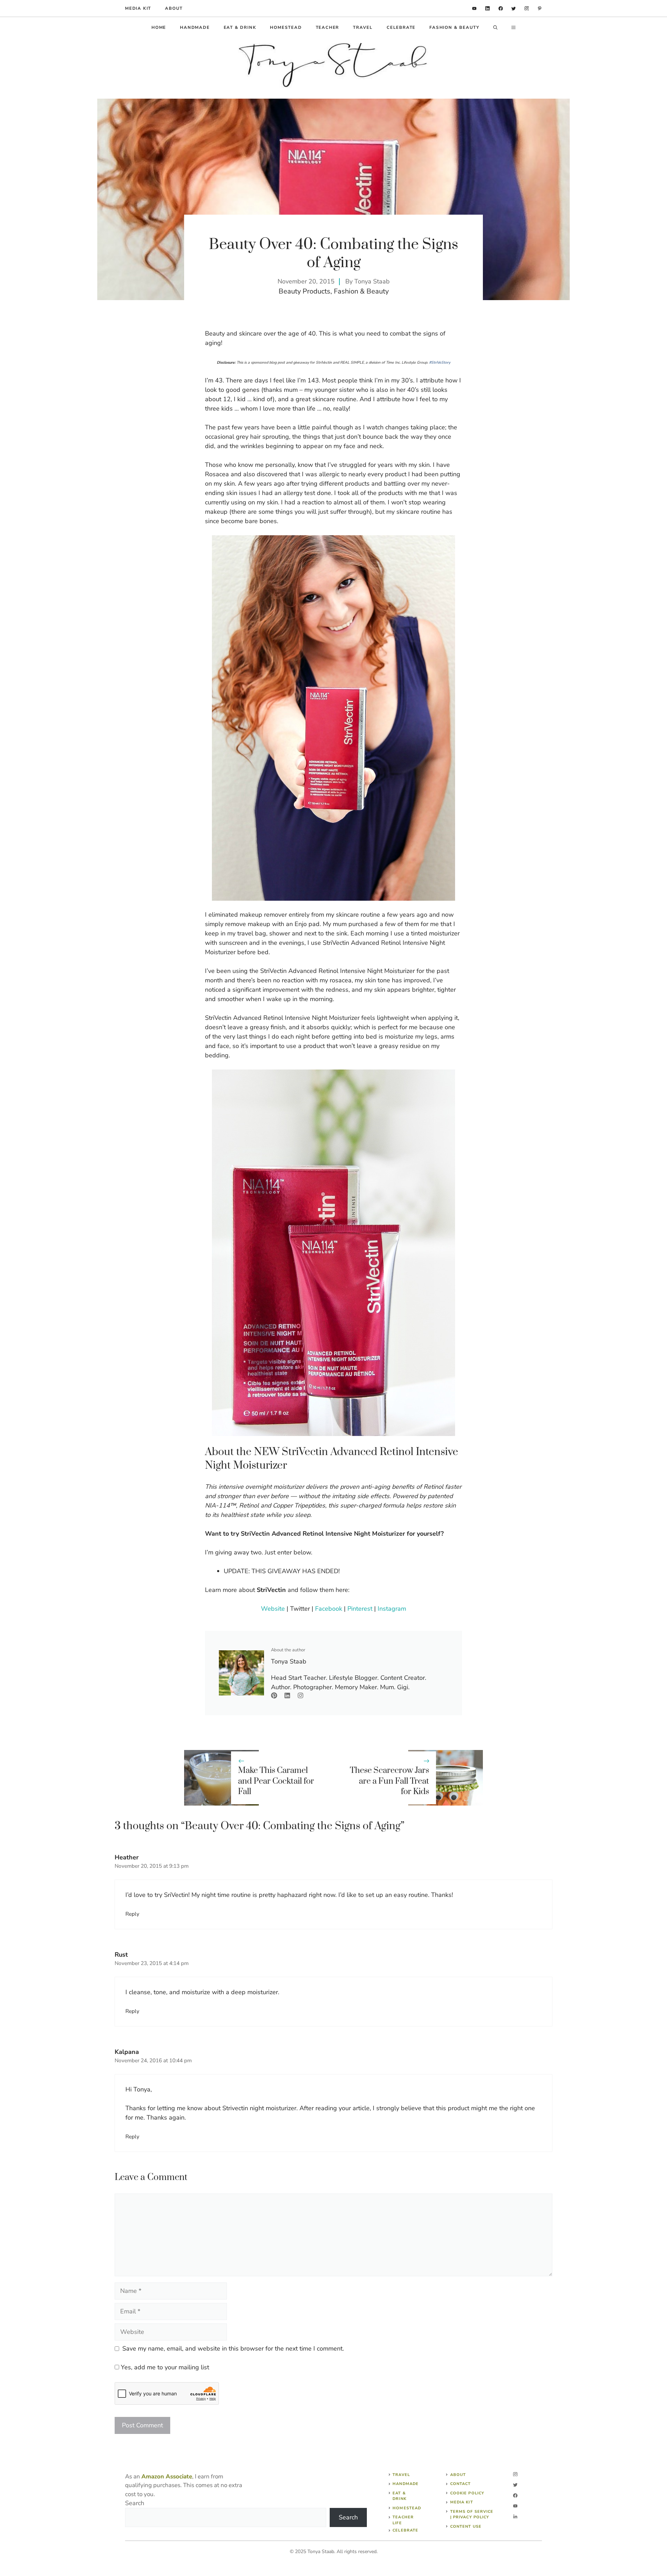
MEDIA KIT (138, 8)
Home (159, 27)
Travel (363, 27)
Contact (461, 2484)
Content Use (466, 2527)
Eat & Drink (240, 27)
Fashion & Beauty (454, 27)
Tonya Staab (372, 281)
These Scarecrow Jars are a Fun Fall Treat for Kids (389, 1781)
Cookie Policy (467, 2493)
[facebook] (501, 9)
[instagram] (527, 9)
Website (273, 1609)
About (174, 8)
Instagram (392, 1609)
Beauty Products (304, 291)
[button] (495, 27)
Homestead (286, 27)
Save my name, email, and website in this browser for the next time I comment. (233, 2348)
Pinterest (360, 1609)
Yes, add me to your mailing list (164, 2367)
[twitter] (514, 9)
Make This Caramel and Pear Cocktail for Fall (276, 1781)
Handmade (195, 27)
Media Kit (462, 2502)
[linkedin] (474, 9)
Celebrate (401, 27)
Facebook (329, 1609)
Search (135, 2503)
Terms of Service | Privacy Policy (472, 2515)
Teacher (328, 27)
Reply (132, 1914)
